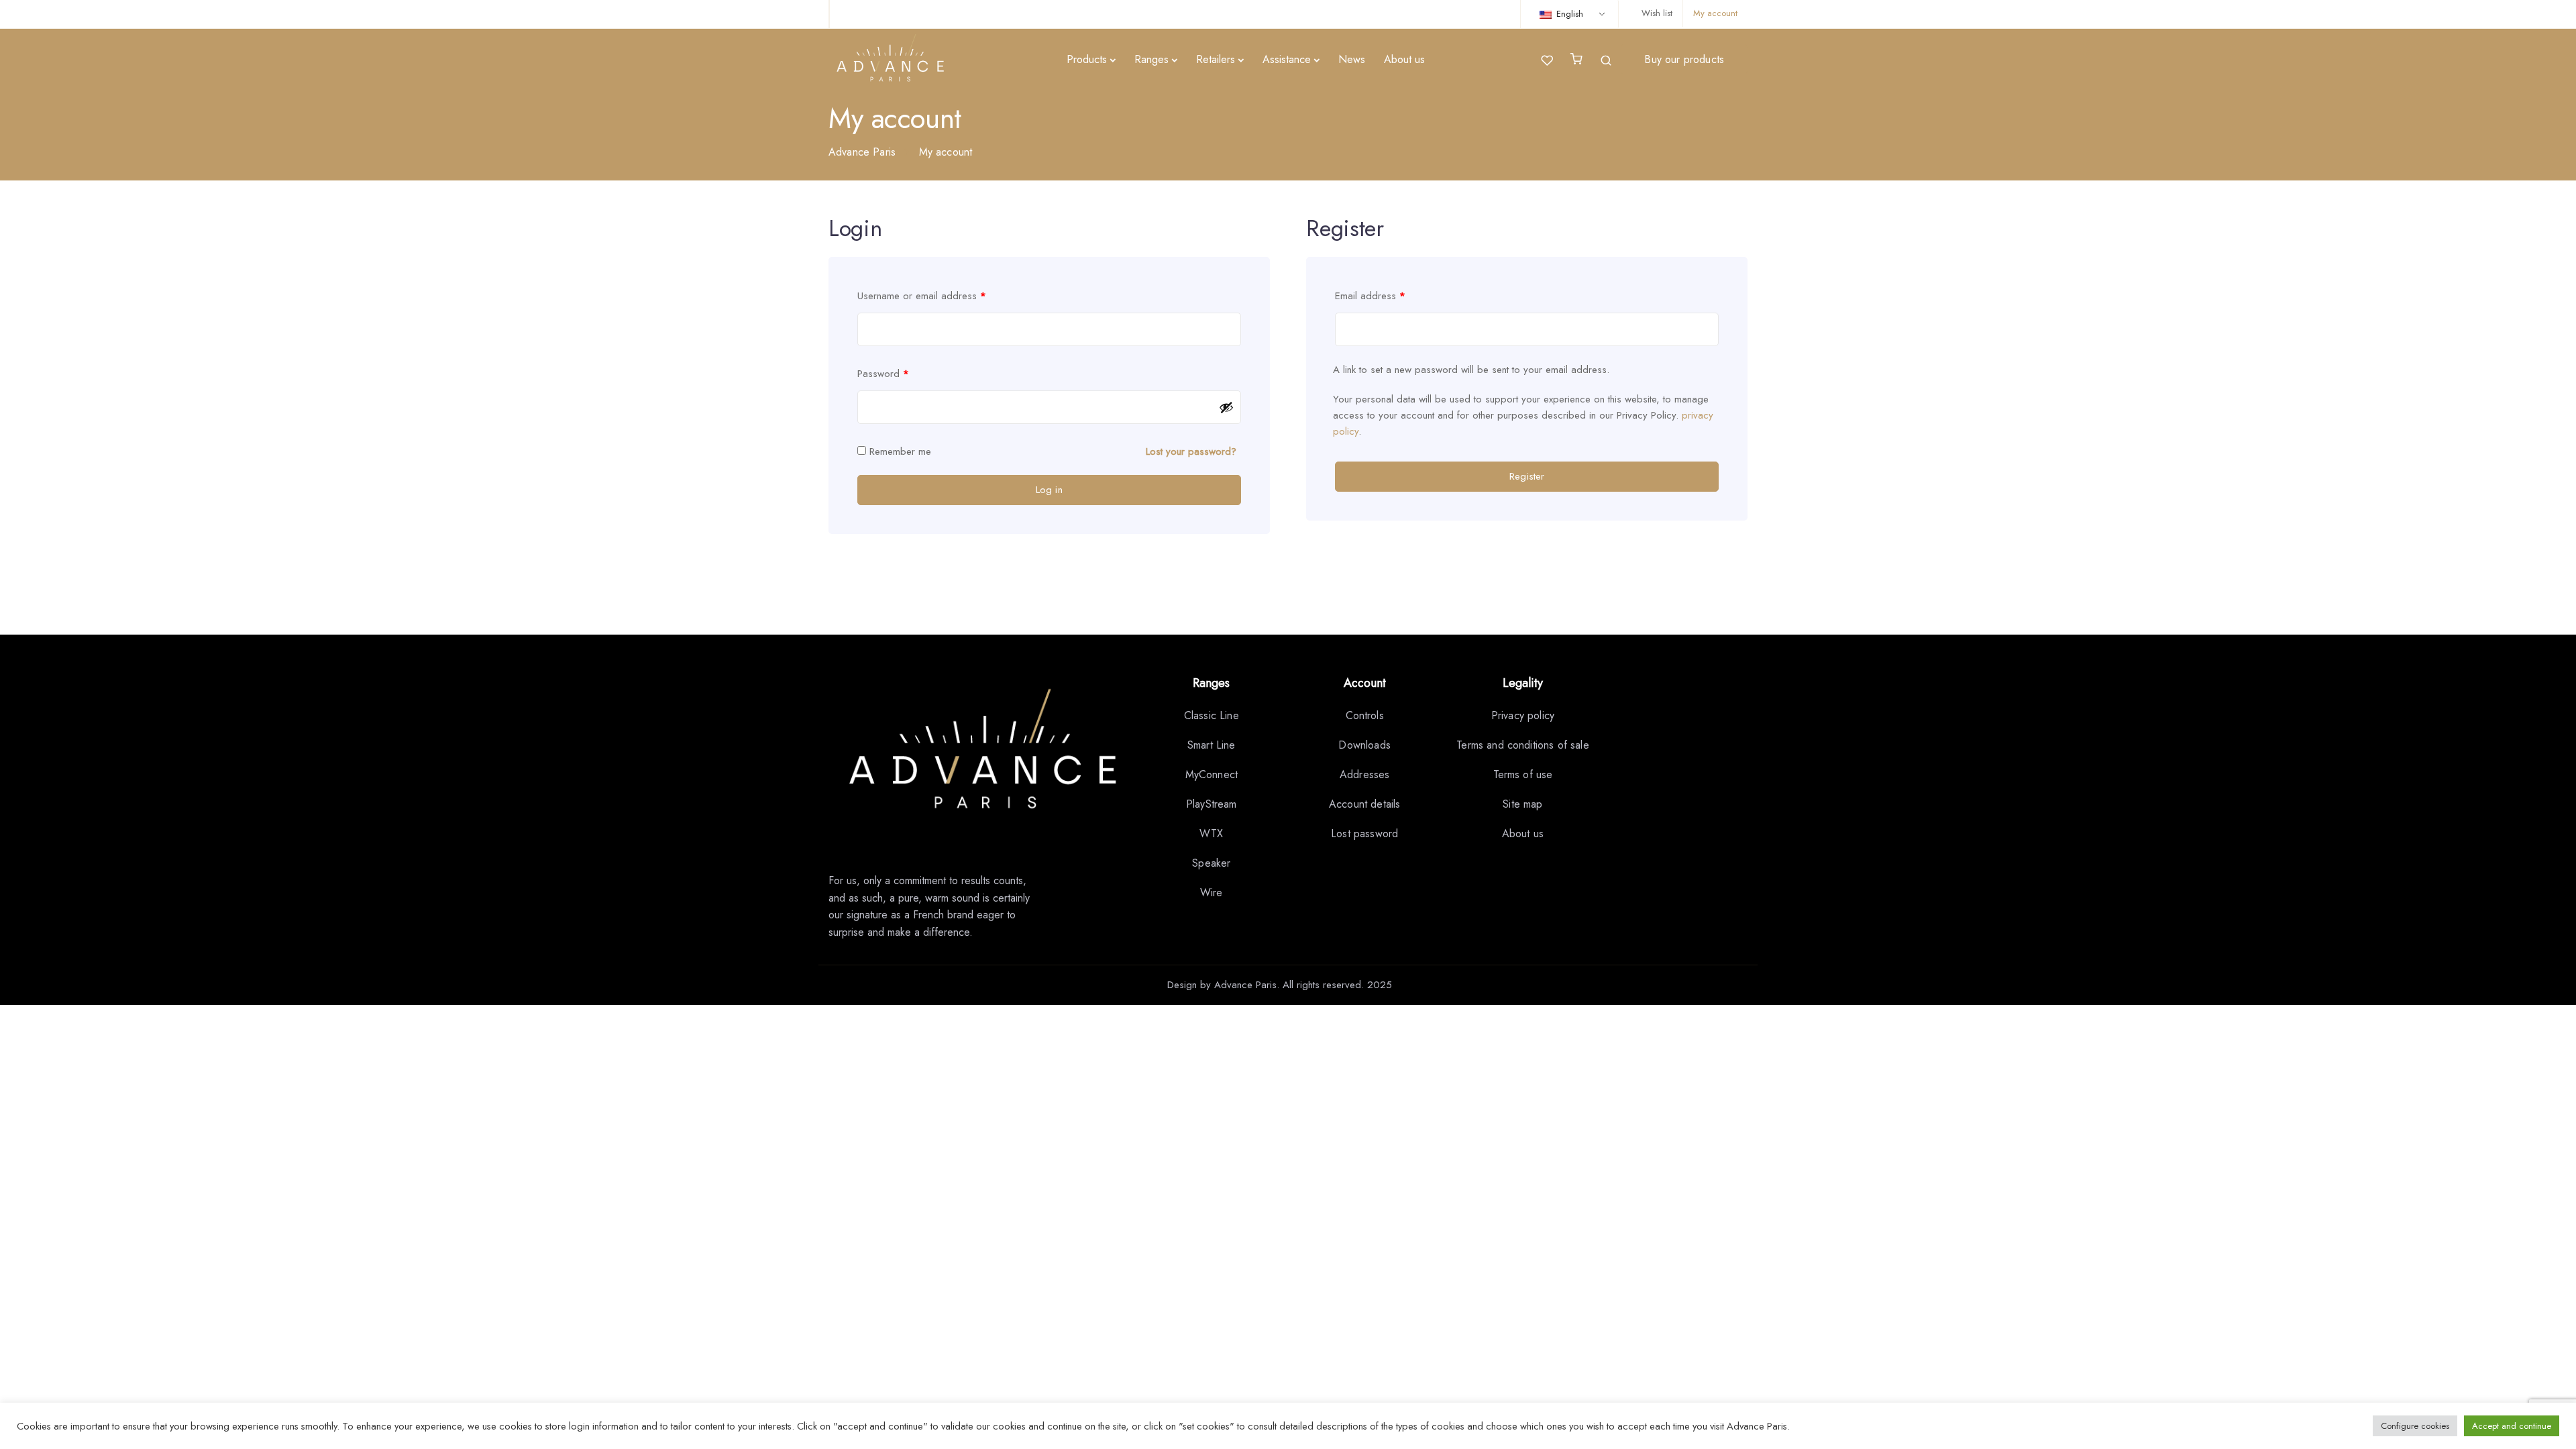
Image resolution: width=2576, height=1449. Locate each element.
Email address (1370, 296)
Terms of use (1523, 774)
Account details (1364, 804)
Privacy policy (1523, 715)
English (1568, 14)
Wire (1212, 893)
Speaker (1211, 863)
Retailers (1216, 59)
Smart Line (1212, 745)
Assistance (1287, 59)
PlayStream (1212, 804)
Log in (1049, 490)
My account (1715, 13)
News (1352, 59)
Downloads (1364, 745)
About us (1404, 59)
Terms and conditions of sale (1522, 745)
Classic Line (1212, 715)
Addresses (1364, 774)
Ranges (1151, 59)
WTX (1211, 834)
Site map (1522, 804)
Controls (1365, 715)
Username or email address (922, 296)
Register (1527, 476)
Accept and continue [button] (2512, 1426)
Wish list (1657, 13)
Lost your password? (1191, 451)
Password (883, 374)
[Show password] (1226, 407)
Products (1087, 59)
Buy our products (1684, 59)
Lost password (1364, 834)
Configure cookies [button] (2415, 1426)
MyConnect (1212, 774)
